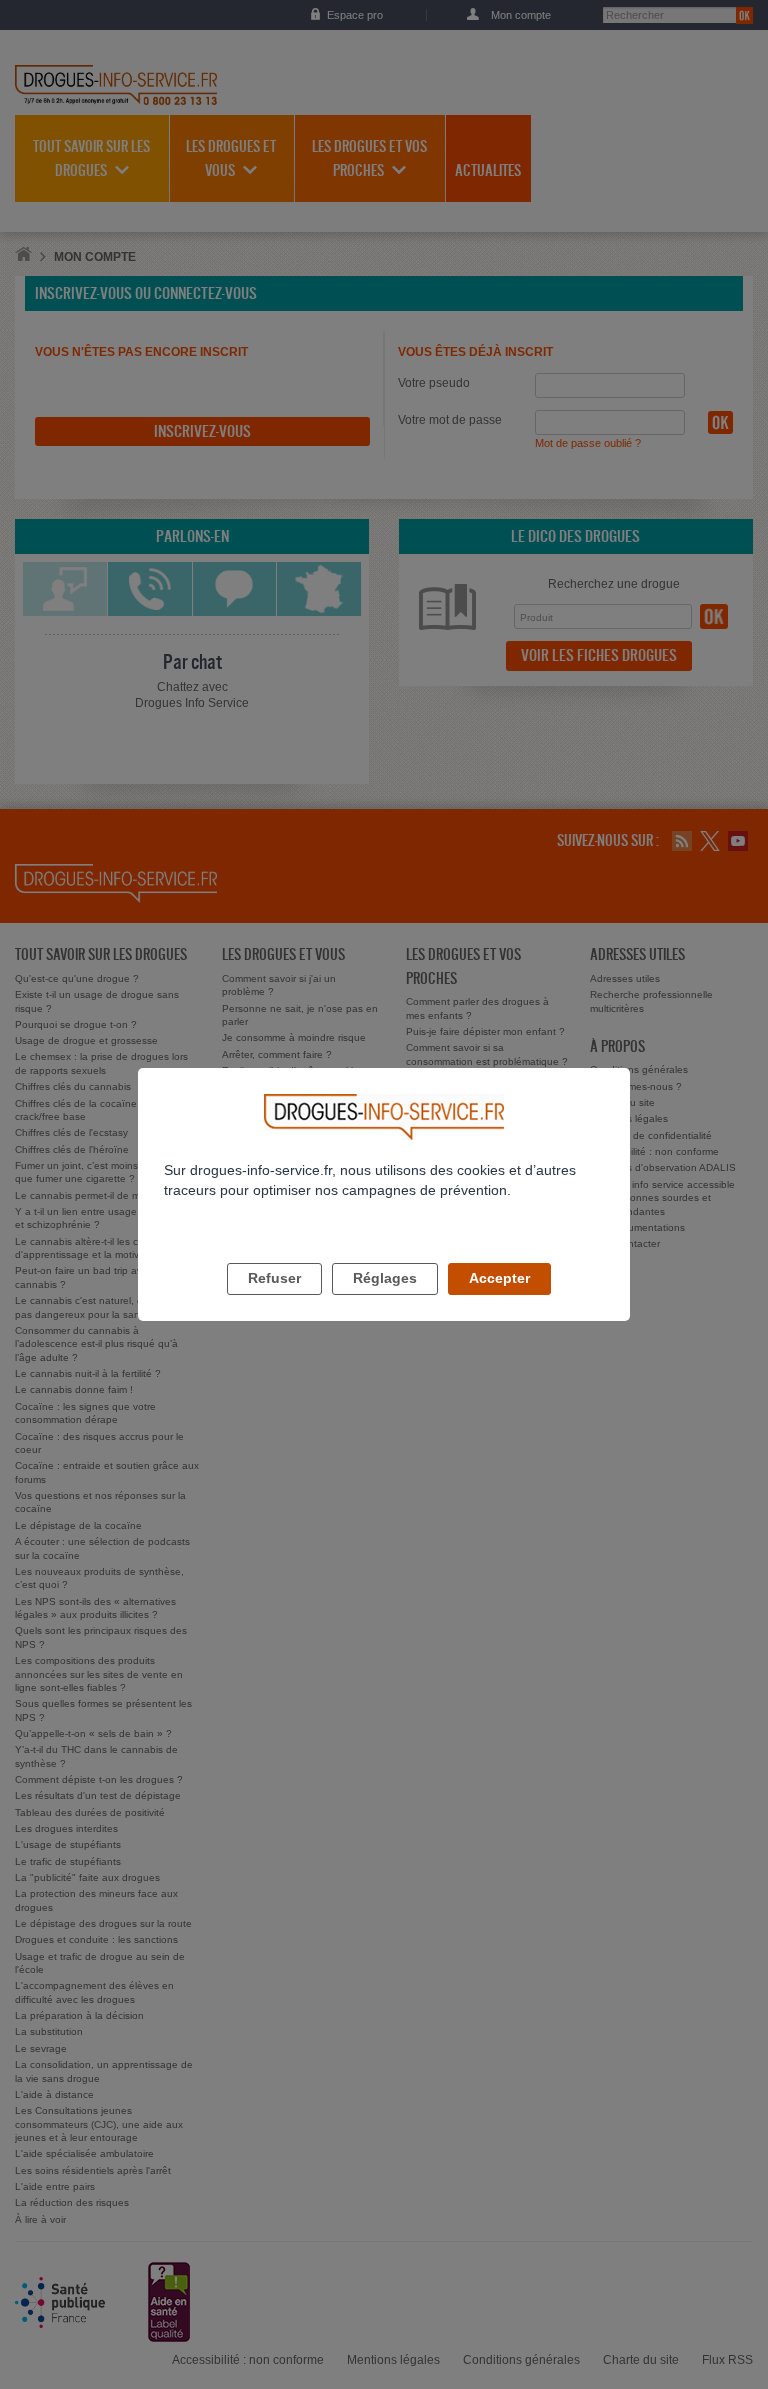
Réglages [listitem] (385, 1278)
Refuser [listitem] (274, 1278)
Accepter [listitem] (499, 1278)
